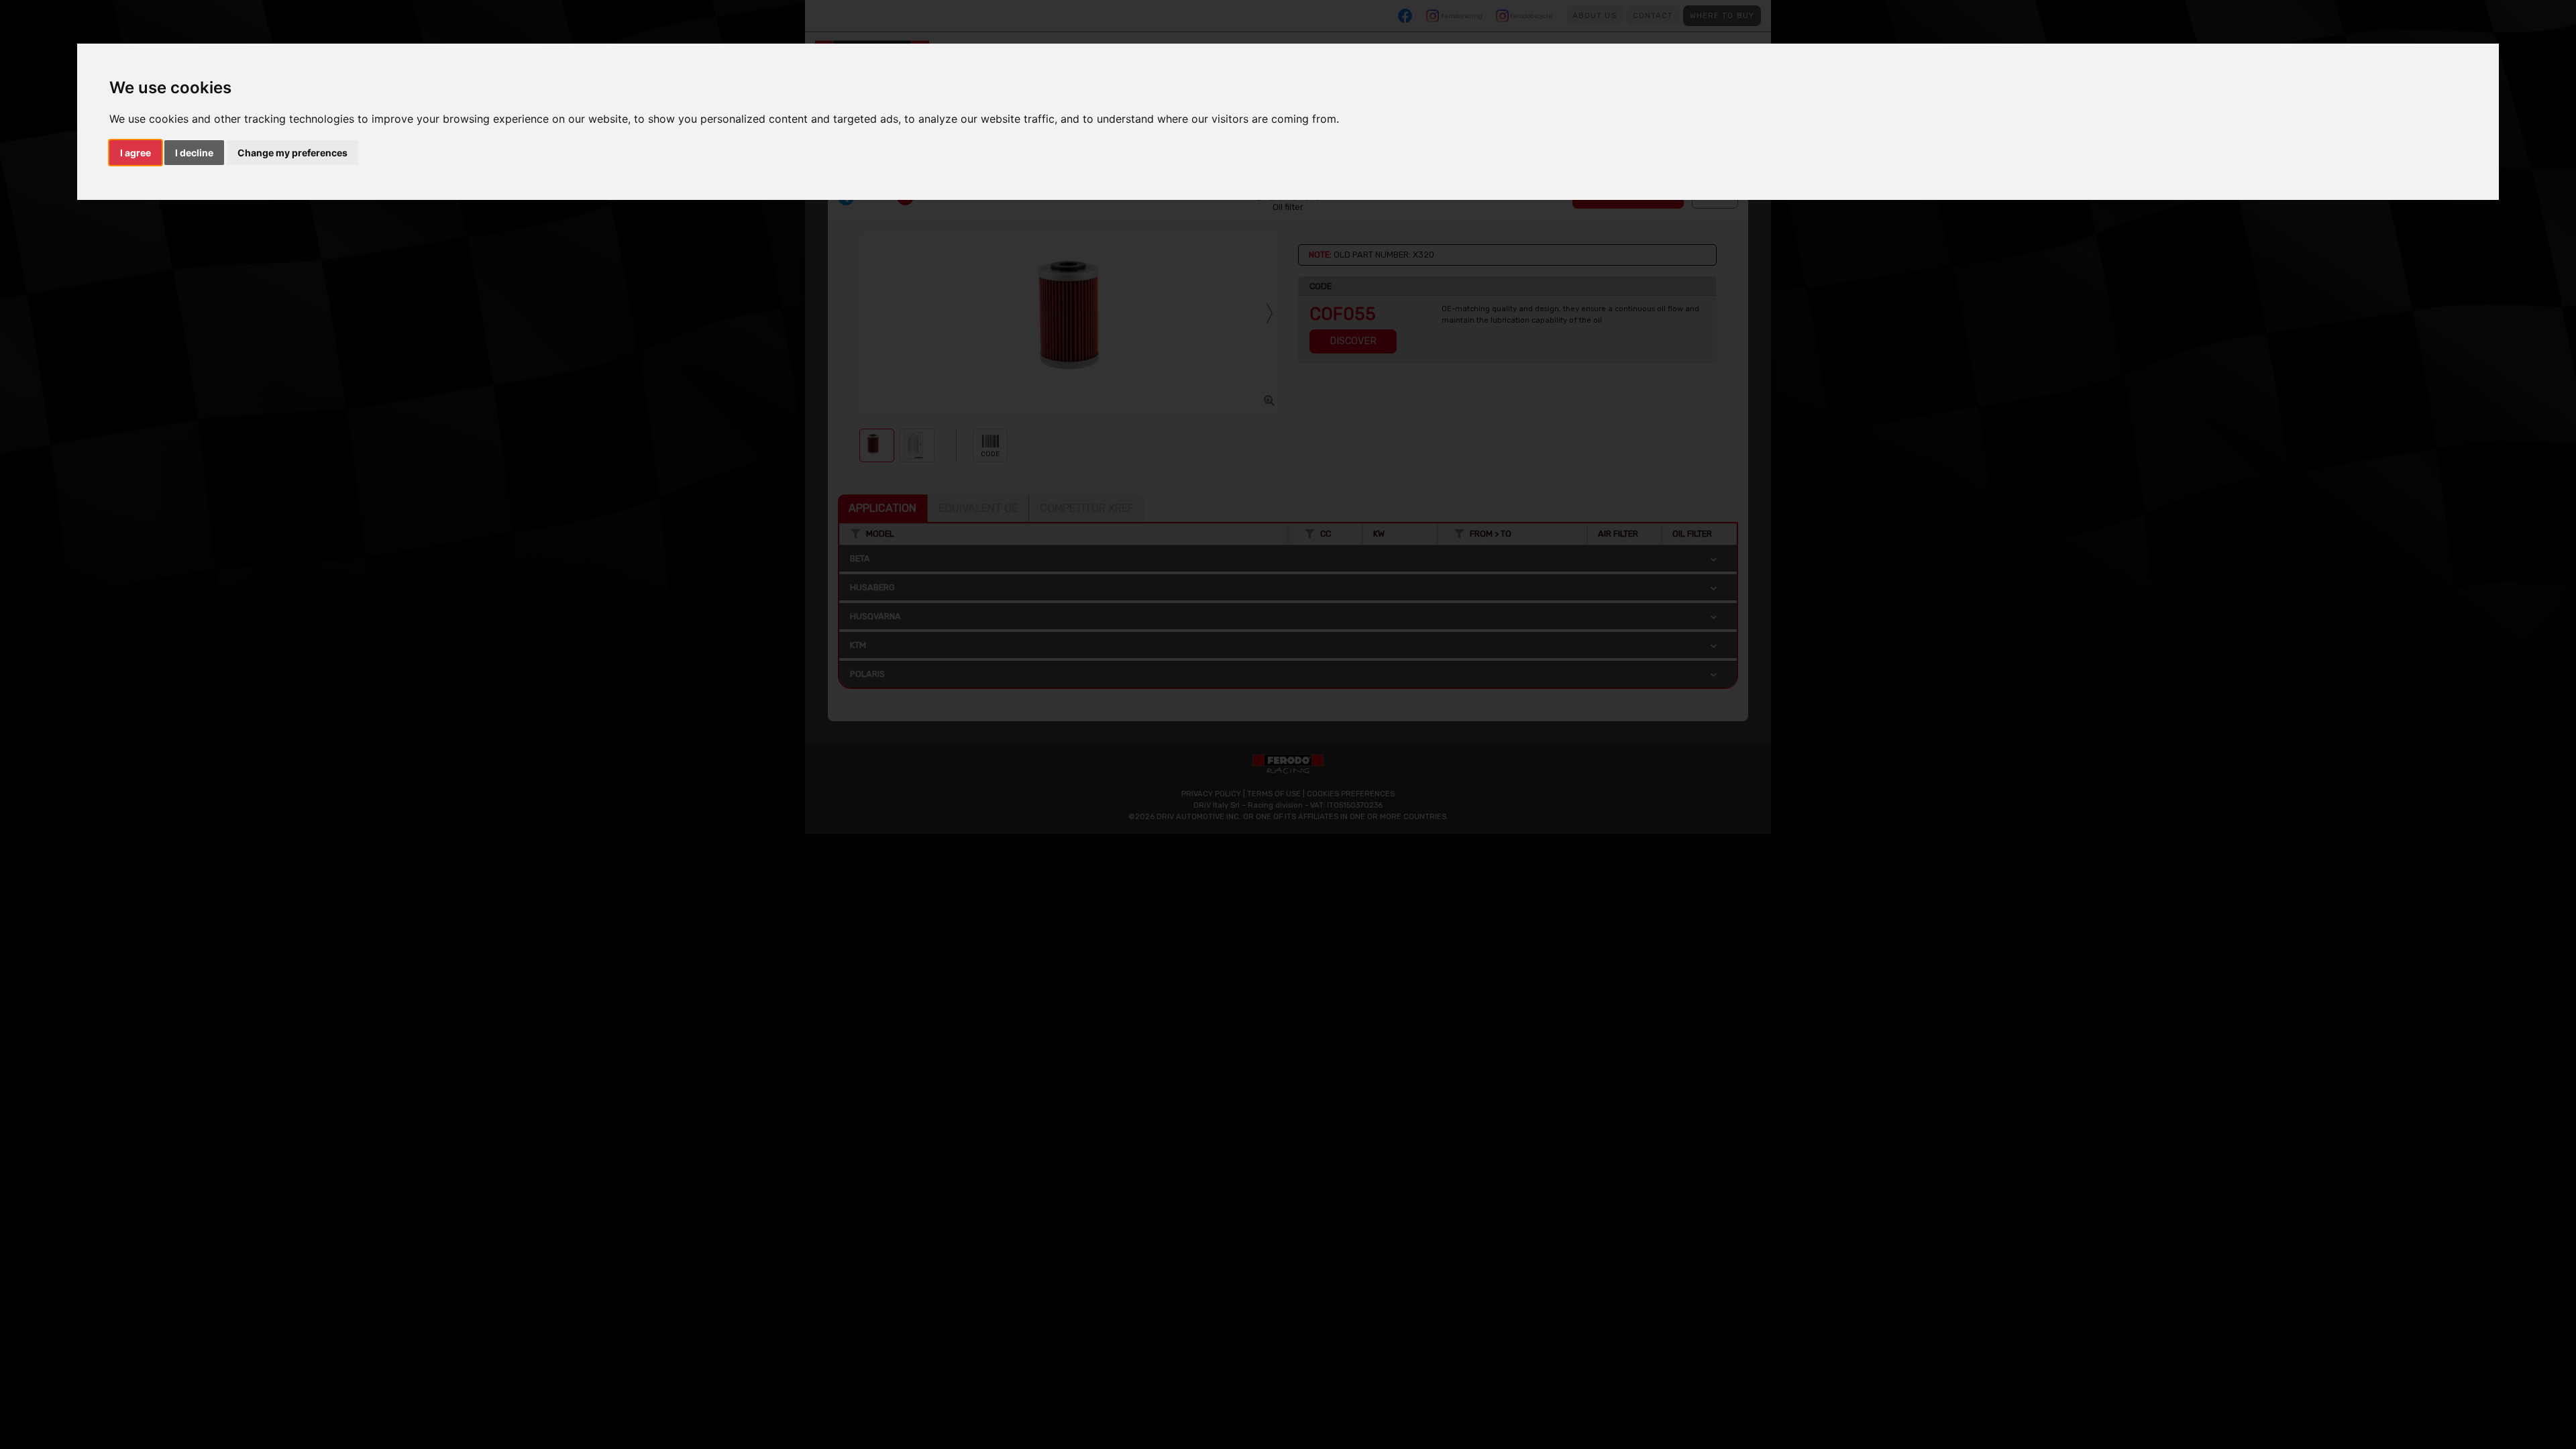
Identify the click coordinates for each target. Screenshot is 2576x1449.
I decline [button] (194, 153)
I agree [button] (136, 153)
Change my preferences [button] (292, 153)
